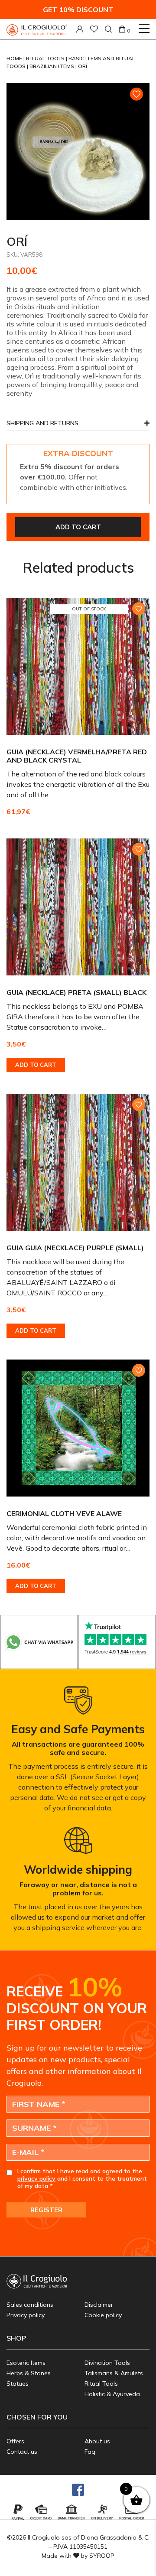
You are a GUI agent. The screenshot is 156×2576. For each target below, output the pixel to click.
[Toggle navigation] (144, 29)
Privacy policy (26, 2315)
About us (97, 2441)
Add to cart (78, 527)
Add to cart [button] (36, 1065)
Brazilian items (52, 66)
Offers (15, 2441)
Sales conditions (30, 2305)
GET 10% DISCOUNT (78, 10)
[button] (78, 426)
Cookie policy (103, 2315)
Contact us (22, 2452)
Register (46, 2210)
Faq (90, 2452)
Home (15, 58)
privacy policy (36, 2178)
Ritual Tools (46, 58)
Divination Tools (107, 2363)
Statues (18, 2384)
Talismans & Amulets (114, 2373)
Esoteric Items (26, 2363)
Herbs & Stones (29, 2373)
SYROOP (102, 2556)
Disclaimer (99, 2305)
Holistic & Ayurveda (112, 2394)
